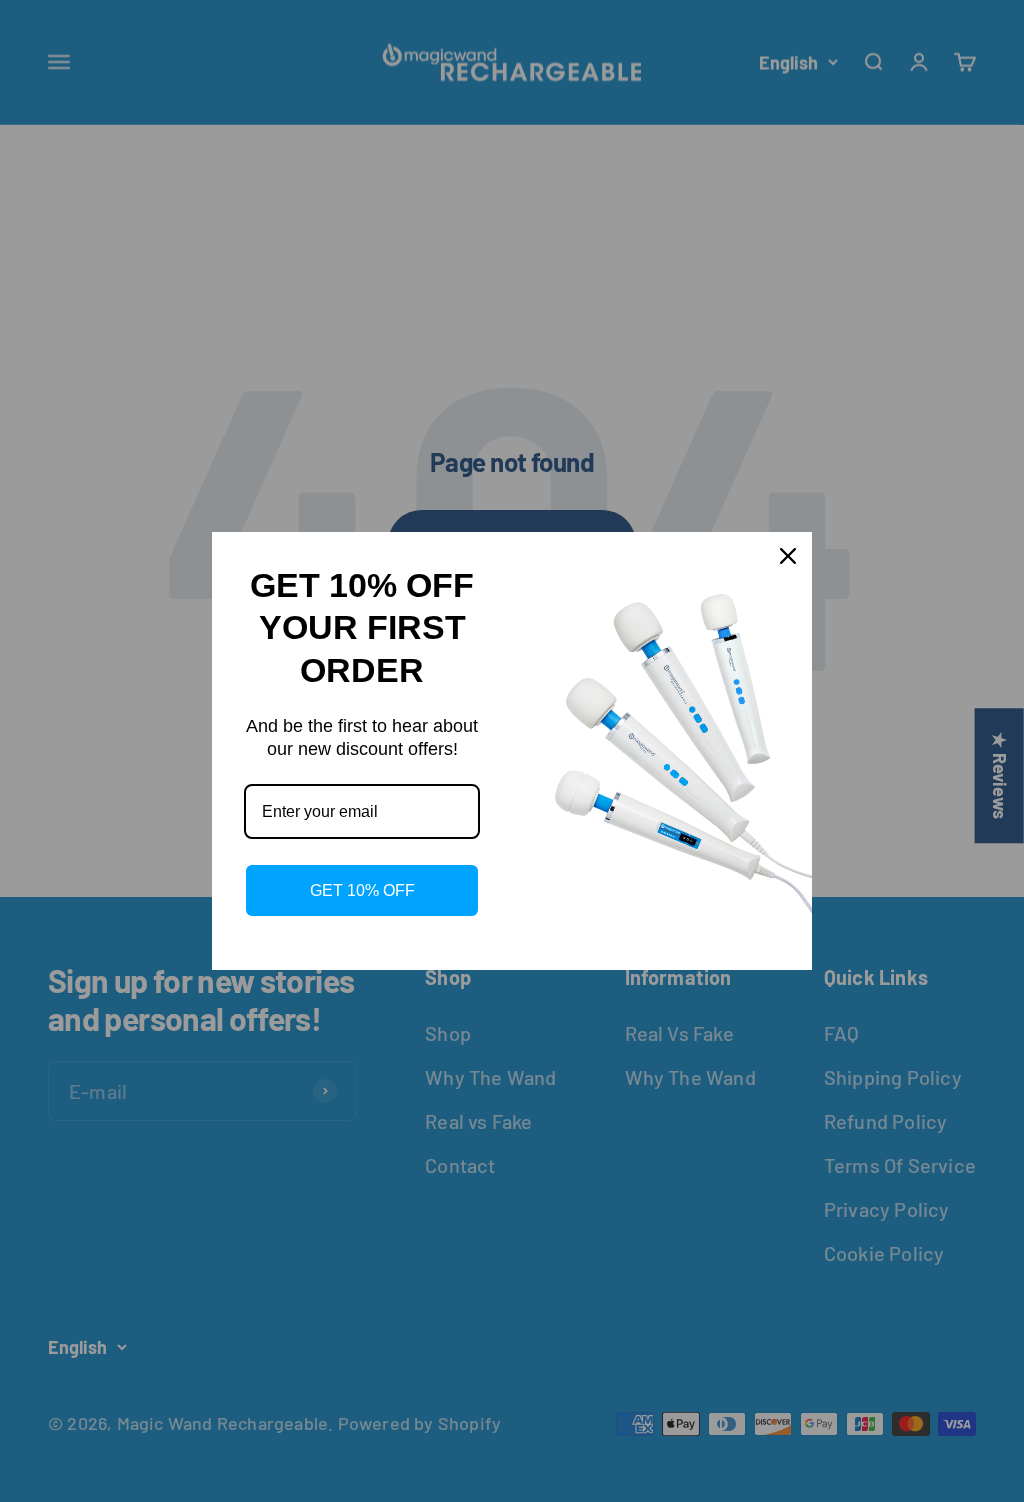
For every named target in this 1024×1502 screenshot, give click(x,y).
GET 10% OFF (362, 890)
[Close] (788, 556)
